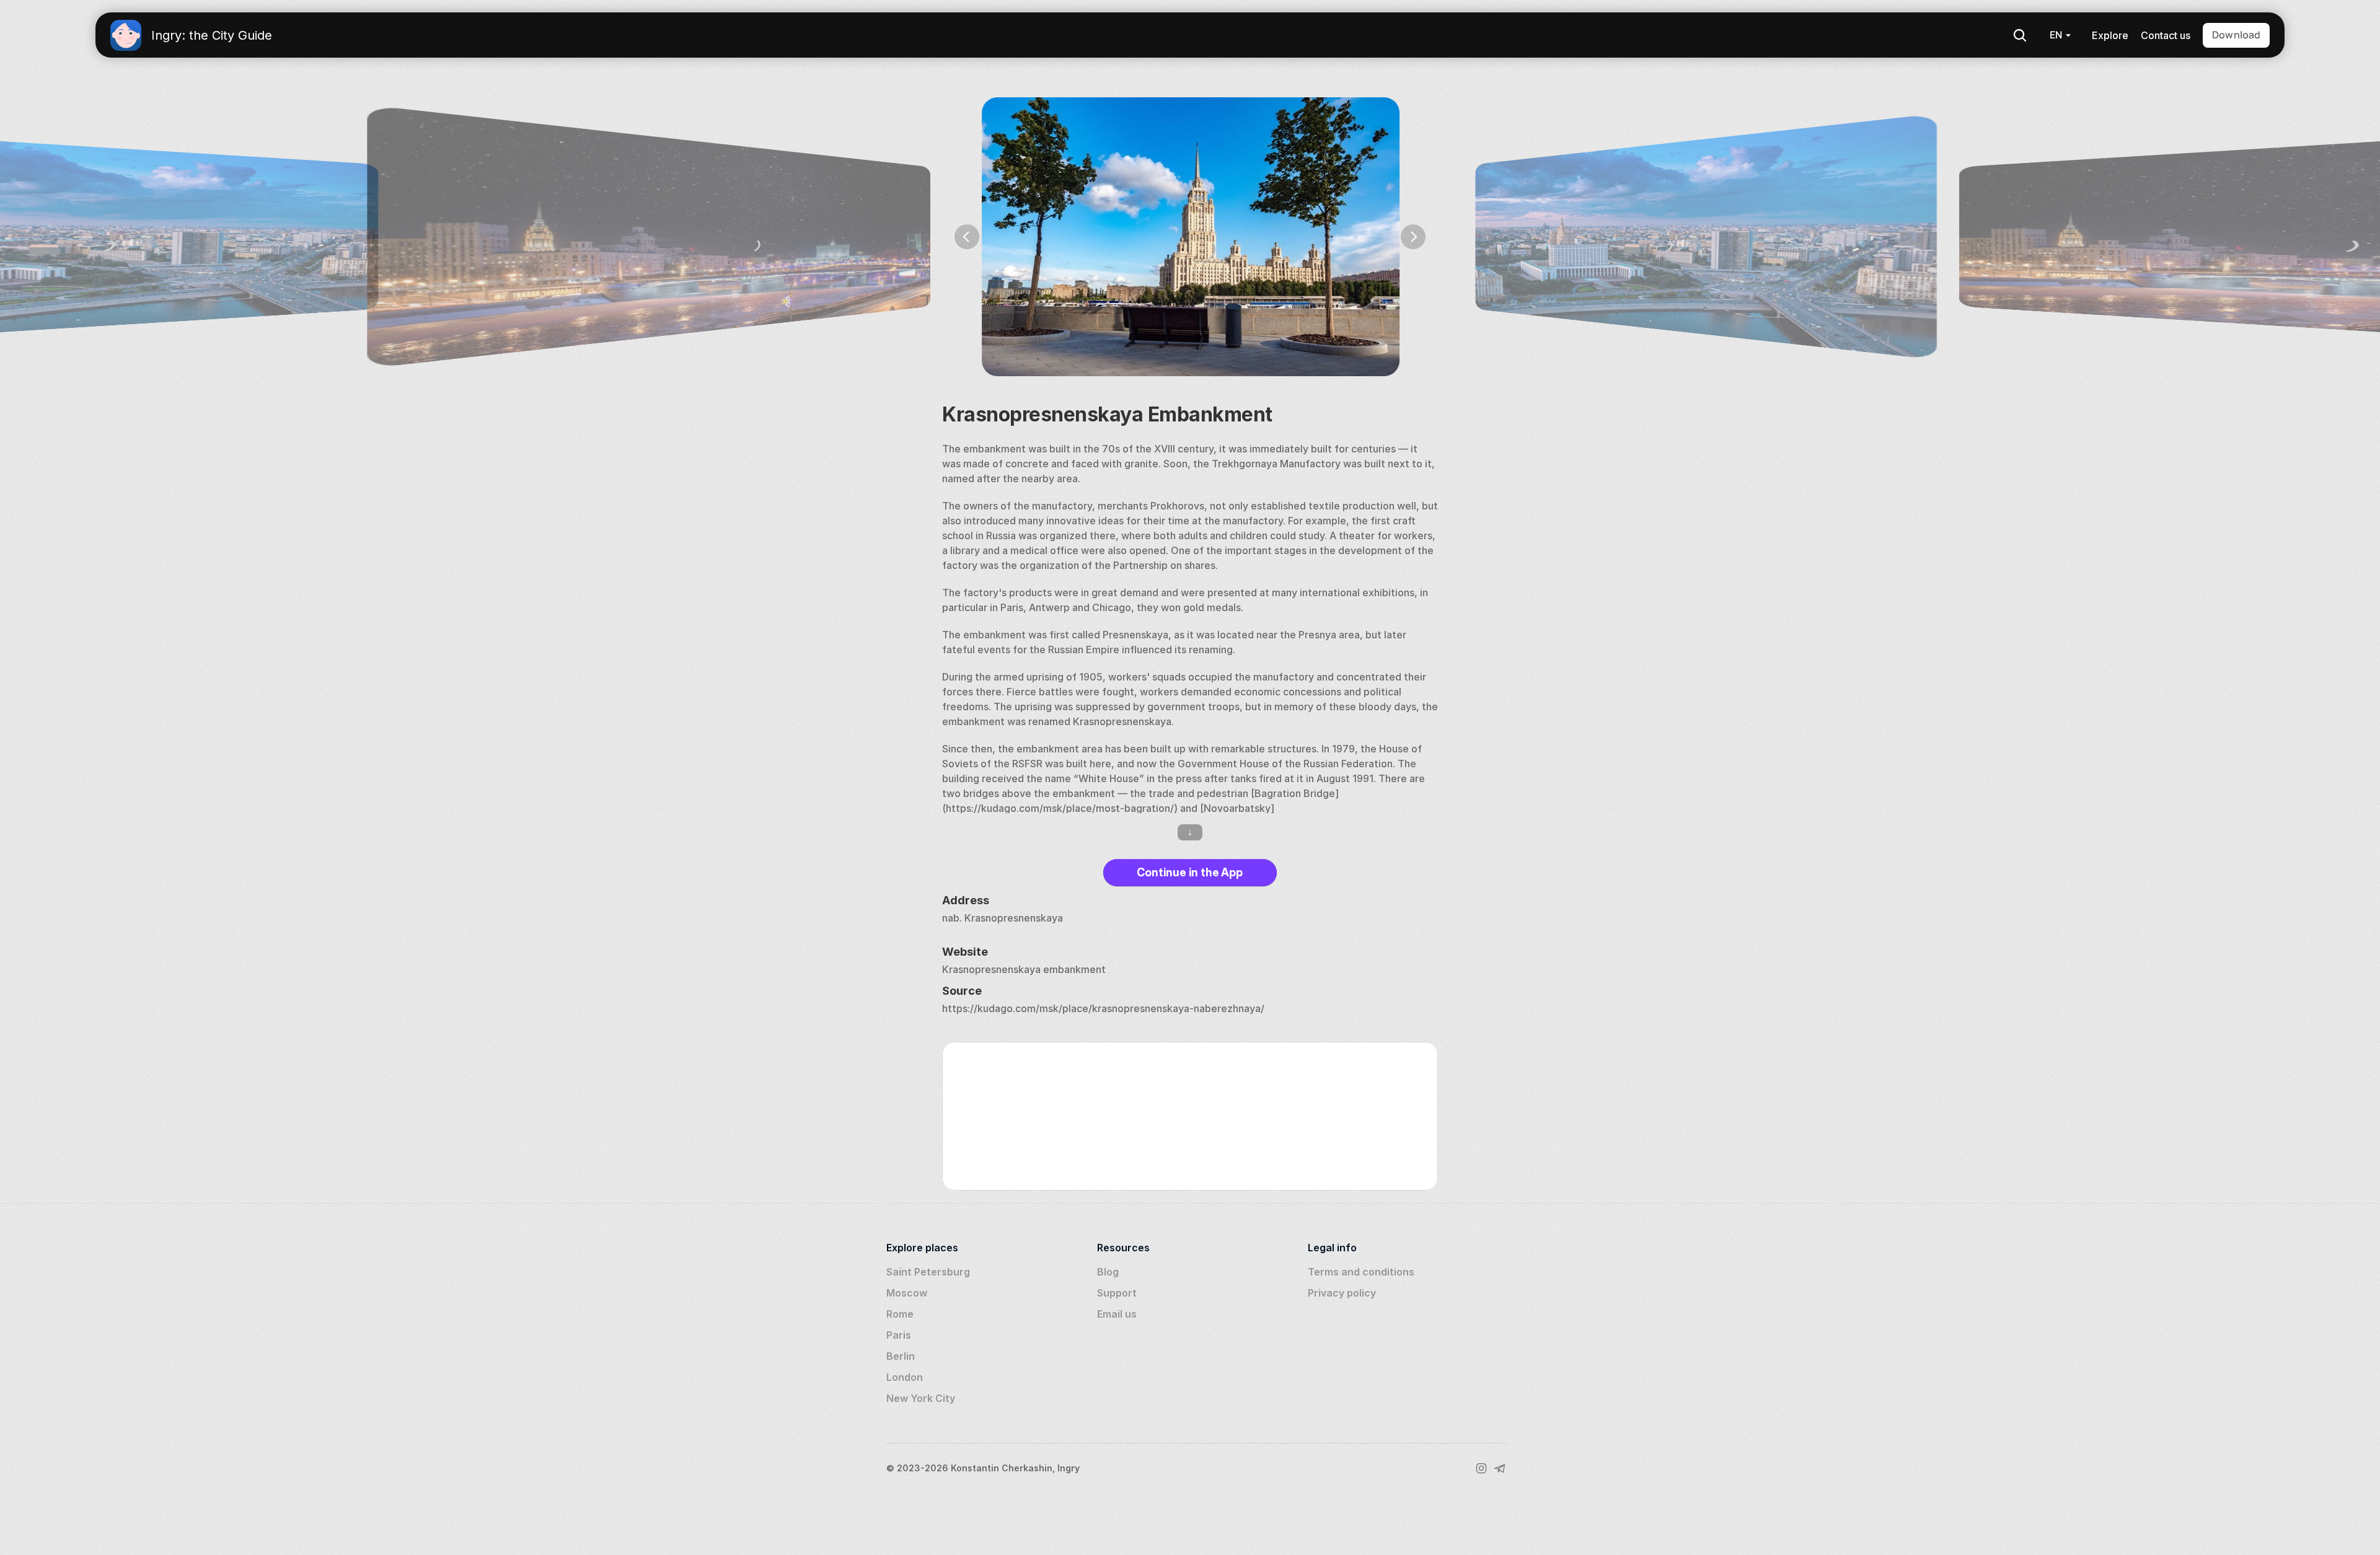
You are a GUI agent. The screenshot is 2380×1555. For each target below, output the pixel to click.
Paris (899, 1335)
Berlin (901, 1356)
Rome (900, 1314)
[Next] (1413, 237)
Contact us (2166, 35)
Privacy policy (1342, 1293)
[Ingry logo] (126, 35)
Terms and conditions (1361, 1272)
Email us (1117, 1314)
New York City (921, 1398)
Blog (1108, 1272)
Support (1117, 1293)
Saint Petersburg (928, 1272)
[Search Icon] (2020, 35)
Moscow (907, 1293)
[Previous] (967, 237)
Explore (2110, 35)
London (905, 1377)
